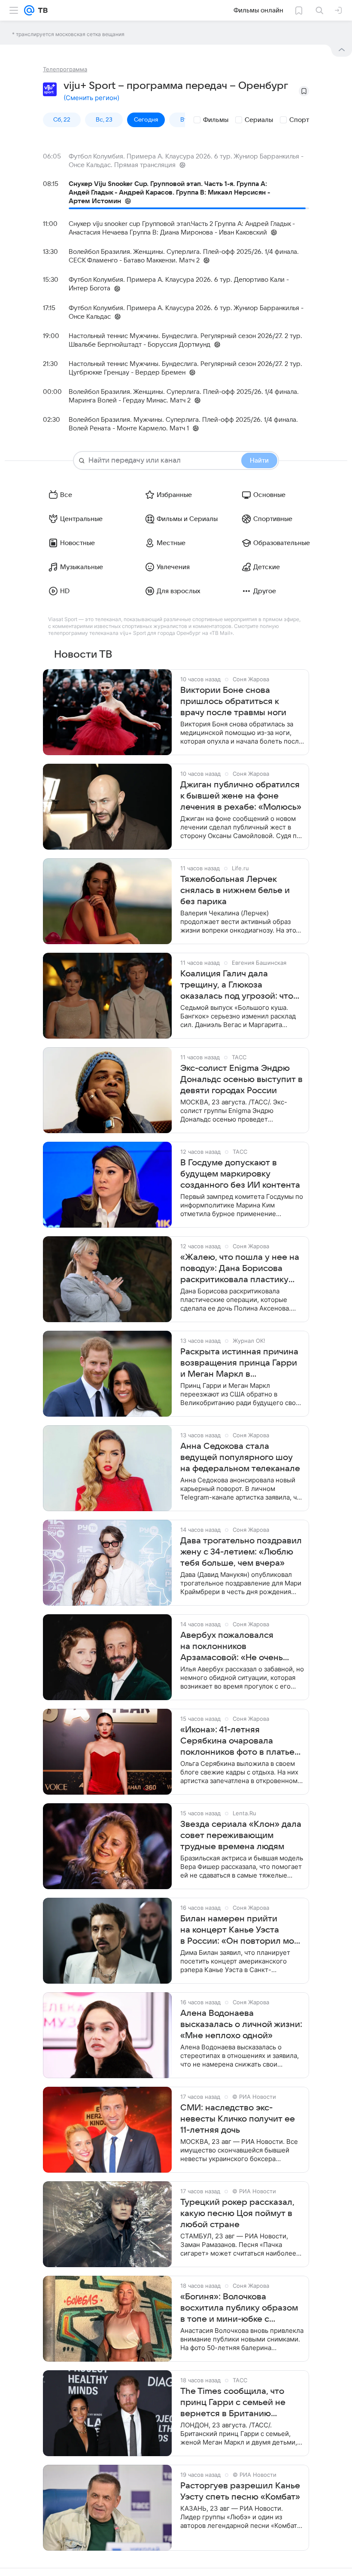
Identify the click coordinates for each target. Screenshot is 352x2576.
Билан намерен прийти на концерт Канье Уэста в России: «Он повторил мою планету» (241, 1930)
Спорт (299, 120)
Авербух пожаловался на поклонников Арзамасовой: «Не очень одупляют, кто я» (232, 1647)
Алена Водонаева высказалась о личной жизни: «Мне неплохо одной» (241, 2024)
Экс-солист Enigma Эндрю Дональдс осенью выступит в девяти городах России (241, 1079)
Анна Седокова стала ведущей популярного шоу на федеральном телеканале (240, 1457)
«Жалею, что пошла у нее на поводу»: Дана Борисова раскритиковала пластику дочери (240, 1269)
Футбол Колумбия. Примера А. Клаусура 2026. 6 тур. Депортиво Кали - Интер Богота (179, 284)
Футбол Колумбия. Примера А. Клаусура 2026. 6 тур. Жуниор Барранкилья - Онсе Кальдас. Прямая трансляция (186, 161)
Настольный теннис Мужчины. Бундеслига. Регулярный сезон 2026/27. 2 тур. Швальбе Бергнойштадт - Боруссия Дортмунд (185, 340)
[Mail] (29, 10)
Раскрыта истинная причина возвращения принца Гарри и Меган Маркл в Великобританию (239, 1363)
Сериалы (259, 120)
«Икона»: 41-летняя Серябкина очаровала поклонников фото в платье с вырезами (237, 1741)
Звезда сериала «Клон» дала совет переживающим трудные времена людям (241, 1835)
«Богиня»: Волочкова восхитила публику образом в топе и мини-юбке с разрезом (239, 2308)
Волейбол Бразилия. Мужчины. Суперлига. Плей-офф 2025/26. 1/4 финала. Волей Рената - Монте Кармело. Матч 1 (183, 424)
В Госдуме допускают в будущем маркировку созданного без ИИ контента (240, 1174)
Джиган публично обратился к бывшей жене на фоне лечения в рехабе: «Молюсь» (241, 796)
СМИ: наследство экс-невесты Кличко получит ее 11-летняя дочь (238, 2119)
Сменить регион (91, 98)
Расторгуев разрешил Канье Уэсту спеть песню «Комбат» (240, 2491)
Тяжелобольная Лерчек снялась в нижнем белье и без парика (235, 890)
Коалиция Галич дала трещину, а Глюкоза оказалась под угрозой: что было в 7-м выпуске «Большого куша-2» (237, 985)
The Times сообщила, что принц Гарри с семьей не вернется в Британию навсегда (233, 2403)
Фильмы (216, 120)
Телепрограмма (65, 69)
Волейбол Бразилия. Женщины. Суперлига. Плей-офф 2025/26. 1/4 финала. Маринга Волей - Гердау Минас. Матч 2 (184, 396)
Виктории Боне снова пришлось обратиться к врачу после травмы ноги (233, 701)
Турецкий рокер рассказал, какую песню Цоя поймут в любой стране (237, 2213)
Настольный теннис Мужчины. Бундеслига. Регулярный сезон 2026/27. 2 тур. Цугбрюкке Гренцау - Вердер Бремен (185, 368)
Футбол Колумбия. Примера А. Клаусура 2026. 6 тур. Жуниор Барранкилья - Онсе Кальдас (186, 312)
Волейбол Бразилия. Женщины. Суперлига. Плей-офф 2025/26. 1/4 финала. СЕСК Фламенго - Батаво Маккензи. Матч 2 (184, 256)
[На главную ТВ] (41, 10)
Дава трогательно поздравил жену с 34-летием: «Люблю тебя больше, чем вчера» (241, 1552)
